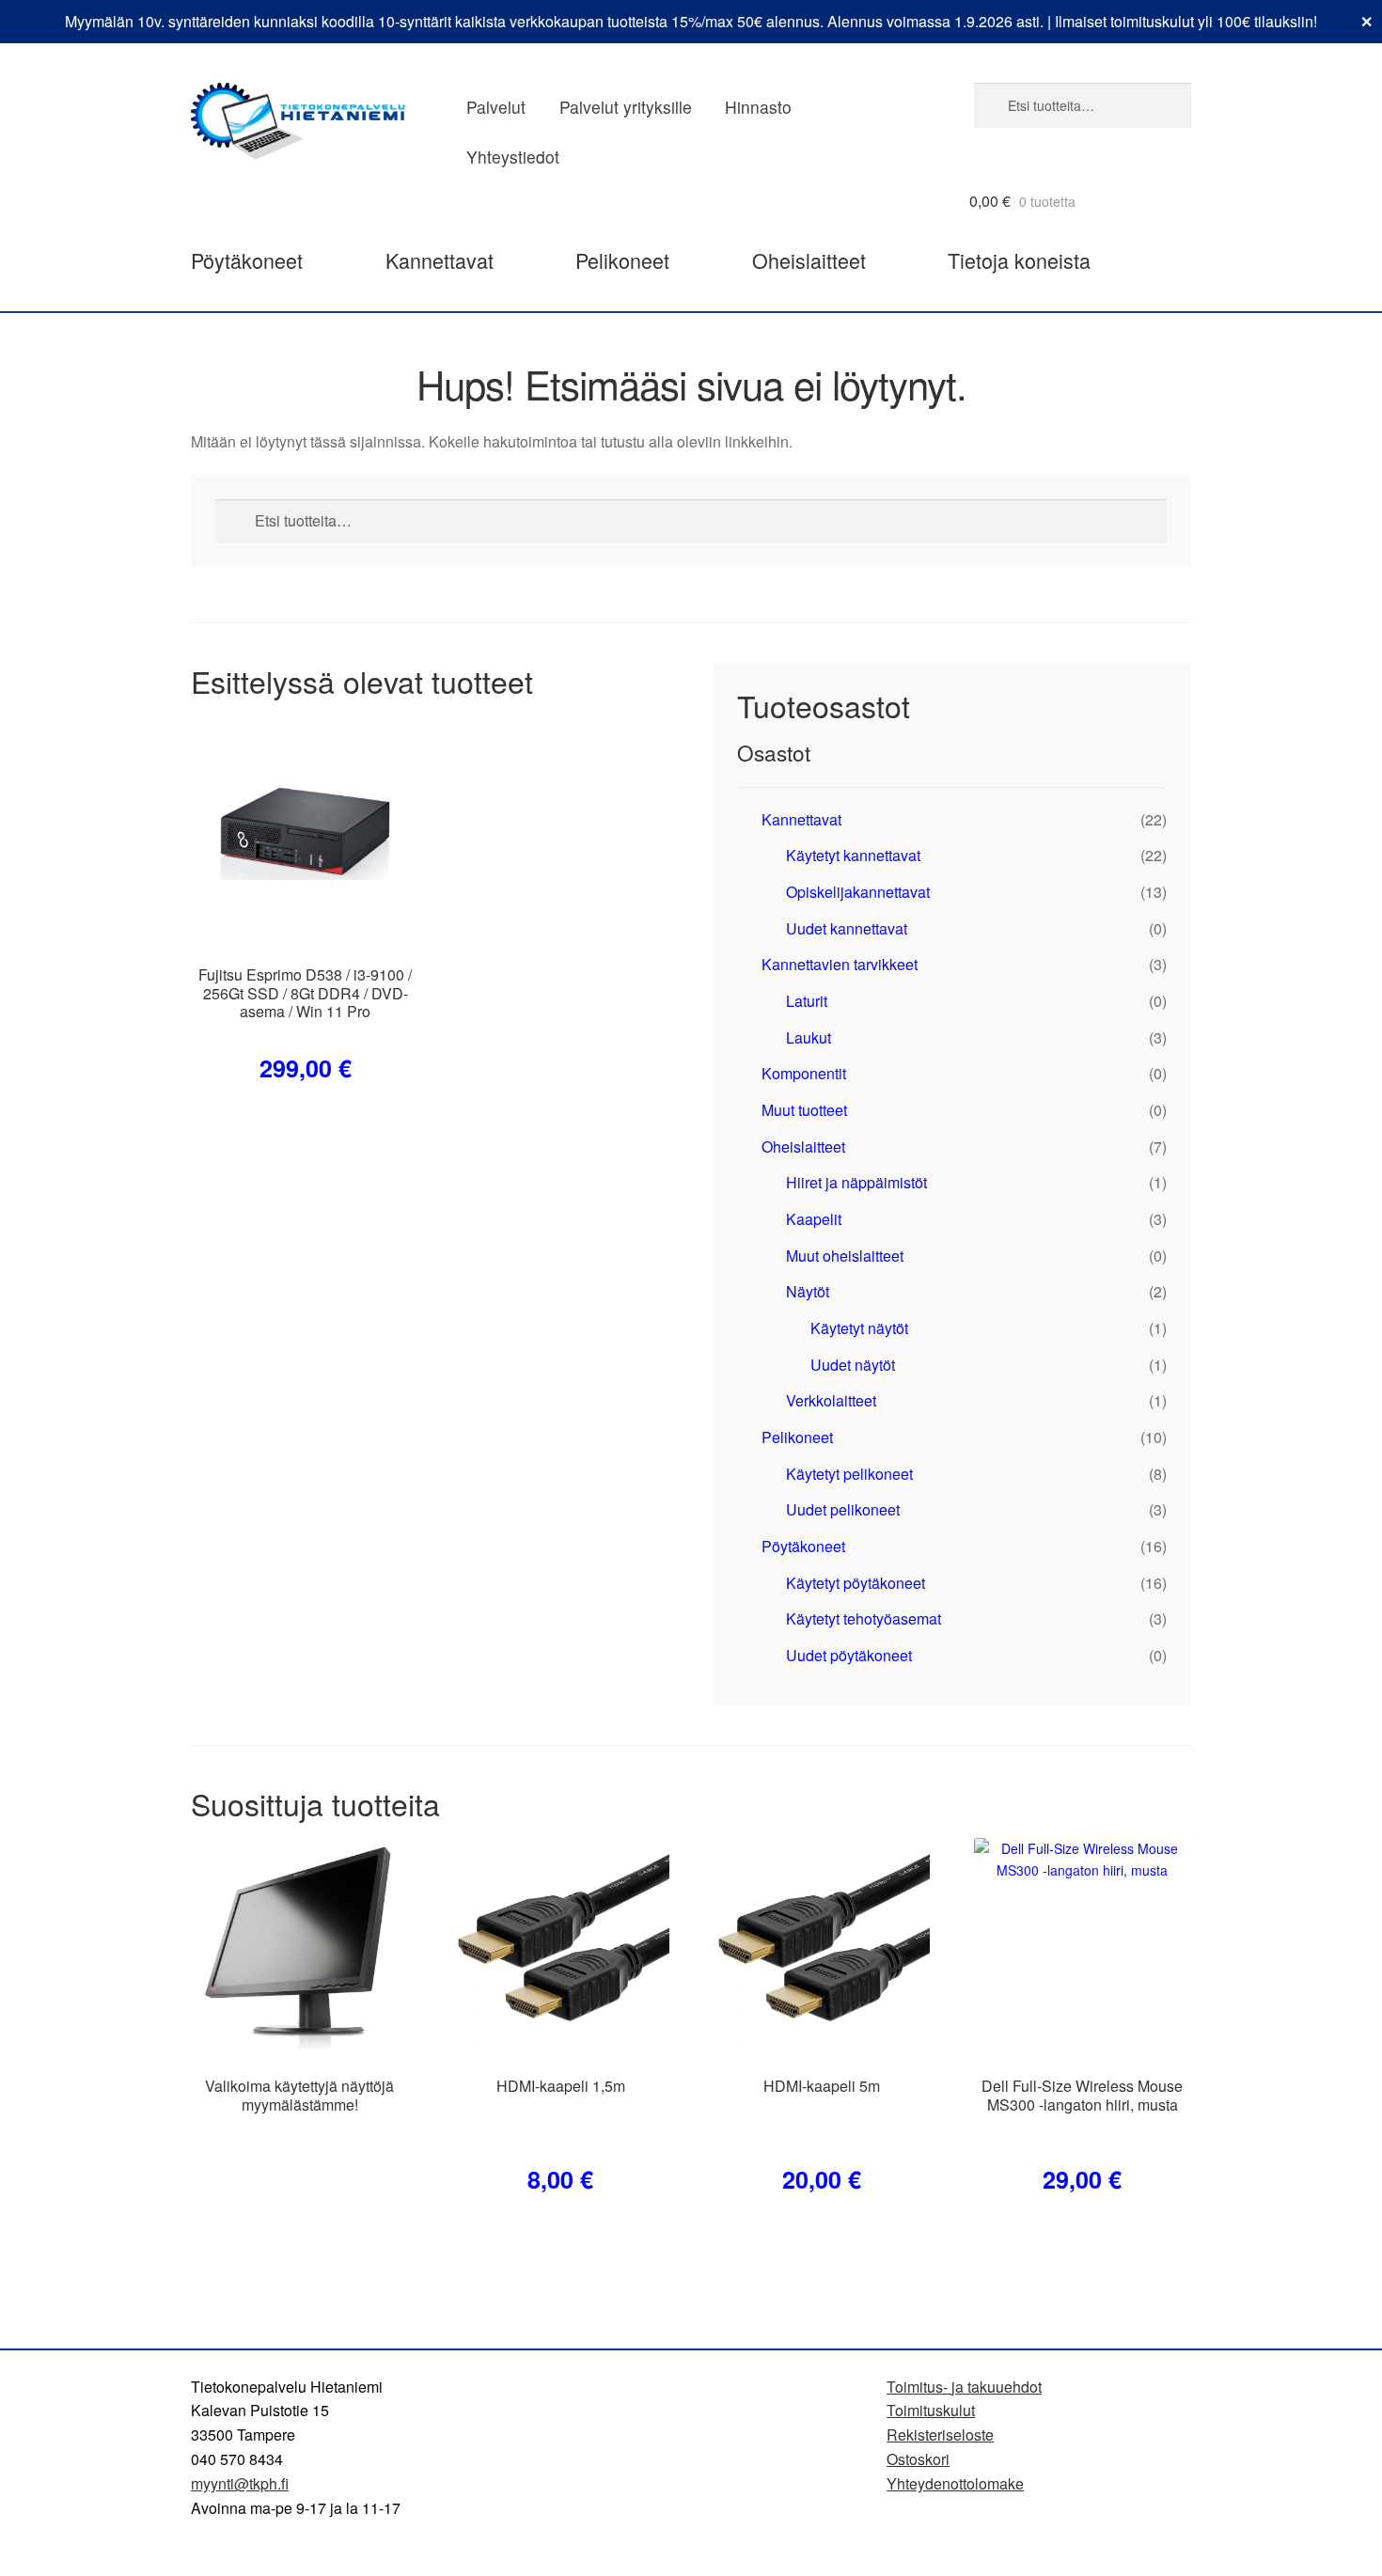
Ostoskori (918, 2459)
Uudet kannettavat (847, 928)
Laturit (807, 1001)
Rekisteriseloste (940, 2435)
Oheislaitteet (809, 260)
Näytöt (808, 1291)
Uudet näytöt (853, 1365)
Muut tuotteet (804, 1110)
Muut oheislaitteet (845, 1256)
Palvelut (496, 107)
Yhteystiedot (513, 157)
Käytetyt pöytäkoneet (856, 1583)
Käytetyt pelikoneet (849, 1474)
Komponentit (804, 1073)
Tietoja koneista (1019, 260)
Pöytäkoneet (247, 260)
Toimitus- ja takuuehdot (964, 2387)
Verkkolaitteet (831, 1400)
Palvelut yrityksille (626, 107)
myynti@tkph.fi (240, 2483)
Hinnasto (758, 107)
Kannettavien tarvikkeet (840, 964)
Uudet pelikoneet (843, 1509)
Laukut (809, 1037)
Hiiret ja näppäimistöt (856, 1182)
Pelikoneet (622, 260)
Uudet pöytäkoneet (849, 1655)
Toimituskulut (931, 2410)
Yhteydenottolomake (955, 2483)
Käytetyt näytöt (859, 1328)
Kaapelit (814, 1219)
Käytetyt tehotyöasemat (864, 1618)
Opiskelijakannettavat (858, 892)
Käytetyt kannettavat (853, 855)
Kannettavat (440, 260)
